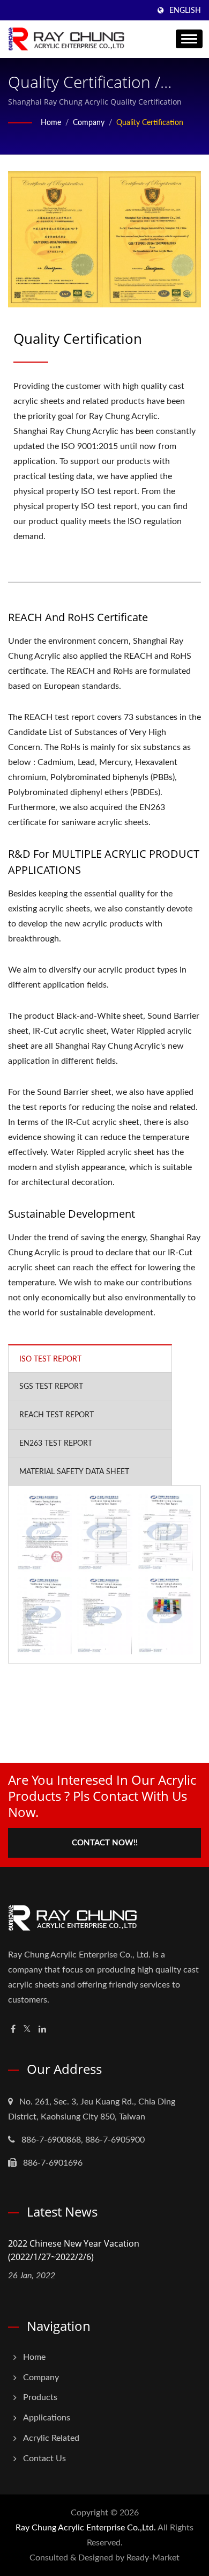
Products (40, 2397)
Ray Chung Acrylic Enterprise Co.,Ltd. (86, 2528)
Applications (47, 2418)
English (185, 11)
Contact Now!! (105, 1843)
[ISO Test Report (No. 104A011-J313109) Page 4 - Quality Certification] (44, 1616)
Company (89, 123)
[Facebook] (13, 2030)
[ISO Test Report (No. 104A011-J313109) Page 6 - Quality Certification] (165, 1616)
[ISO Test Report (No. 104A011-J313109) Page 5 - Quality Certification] (105, 1616)
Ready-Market (153, 2558)
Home (51, 123)
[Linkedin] (42, 2030)
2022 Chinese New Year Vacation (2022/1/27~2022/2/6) (74, 2250)
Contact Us (44, 2459)
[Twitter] (27, 2030)
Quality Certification (150, 123)
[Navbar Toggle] (189, 39)
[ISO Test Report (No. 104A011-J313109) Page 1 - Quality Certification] (44, 1533)
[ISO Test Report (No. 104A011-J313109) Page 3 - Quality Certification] (165, 1533)
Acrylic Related (51, 2438)
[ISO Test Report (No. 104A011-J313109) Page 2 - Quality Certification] (105, 1533)
